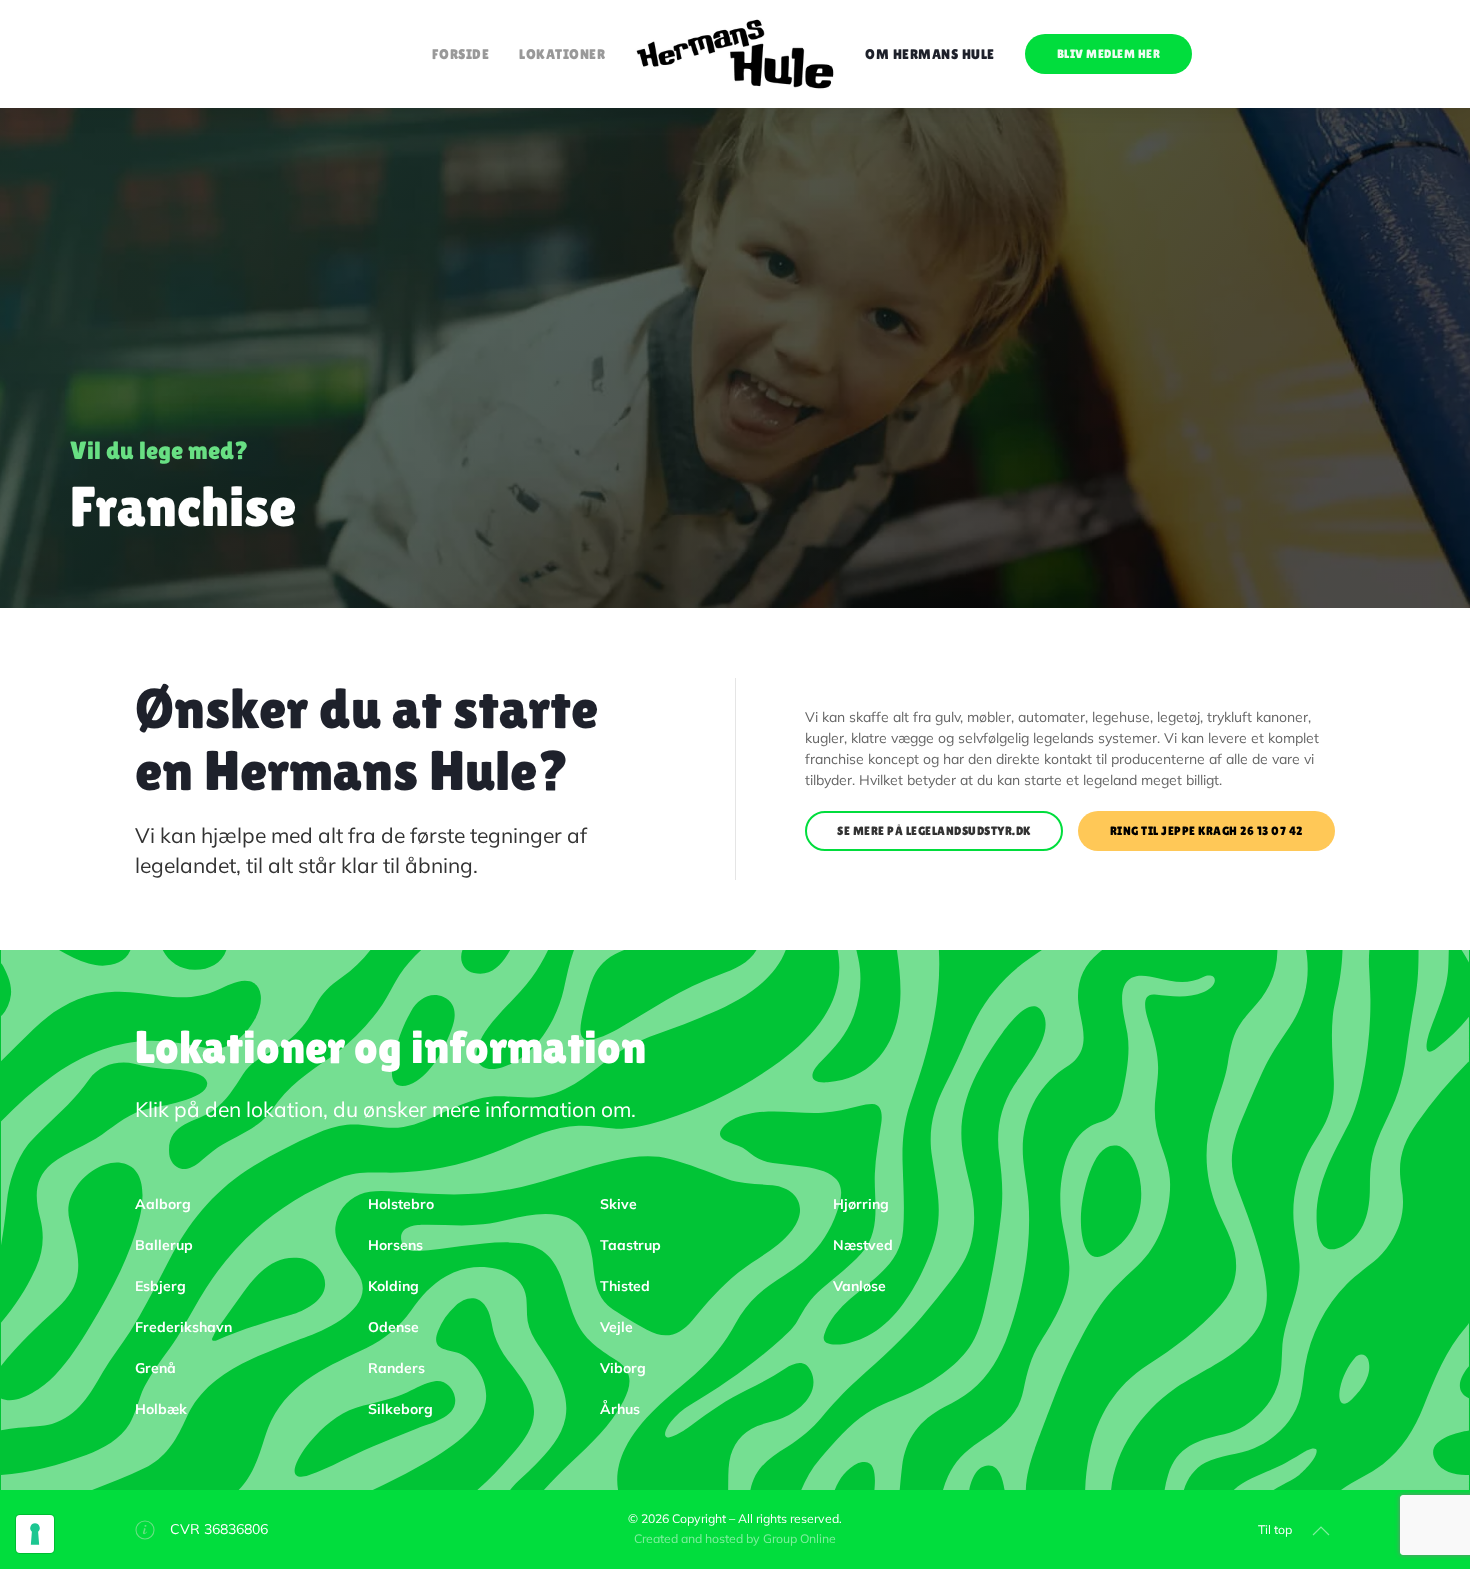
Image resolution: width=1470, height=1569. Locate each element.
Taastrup (630, 1245)
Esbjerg (160, 1286)
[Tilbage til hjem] (735, 54)
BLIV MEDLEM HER (1109, 54)
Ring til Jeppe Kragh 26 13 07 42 (1206, 831)
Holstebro (401, 1204)
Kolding (393, 1286)
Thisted (625, 1286)
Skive (618, 1204)
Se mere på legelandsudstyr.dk (934, 831)
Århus (620, 1409)
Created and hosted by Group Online (735, 1538)
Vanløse (859, 1286)
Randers (396, 1368)
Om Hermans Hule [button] (930, 54)
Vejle (616, 1327)
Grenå (155, 1368)
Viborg (623, 1368)
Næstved (863, 1245)
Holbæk (161, 1409)
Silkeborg (400, 1409)
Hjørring (861, 1204)
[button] (1321, 1531)
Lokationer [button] (562, 54)
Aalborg (163, 1204)
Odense (393, 1327)
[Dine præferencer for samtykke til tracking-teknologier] (35, 1534)
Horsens (395, 1245)
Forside (461, 54)
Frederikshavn (183, 1327)
